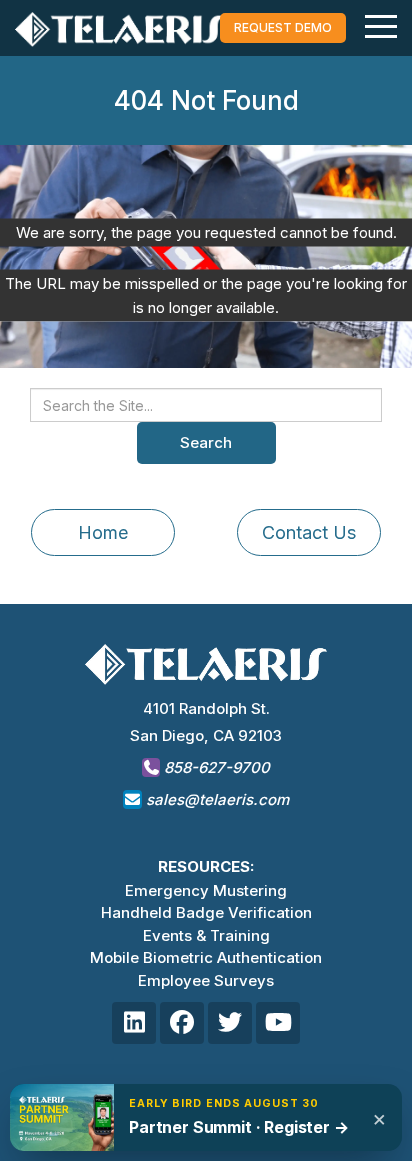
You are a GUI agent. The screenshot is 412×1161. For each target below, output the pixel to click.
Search (206, 442)
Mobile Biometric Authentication (206, 957)
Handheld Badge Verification (206, 912)
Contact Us (309, 532)
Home (103, 532)
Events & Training (206, 935)
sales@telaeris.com (217, 799)
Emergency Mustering (206, 890)
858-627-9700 (215, 767)
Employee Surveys (206, 980)
